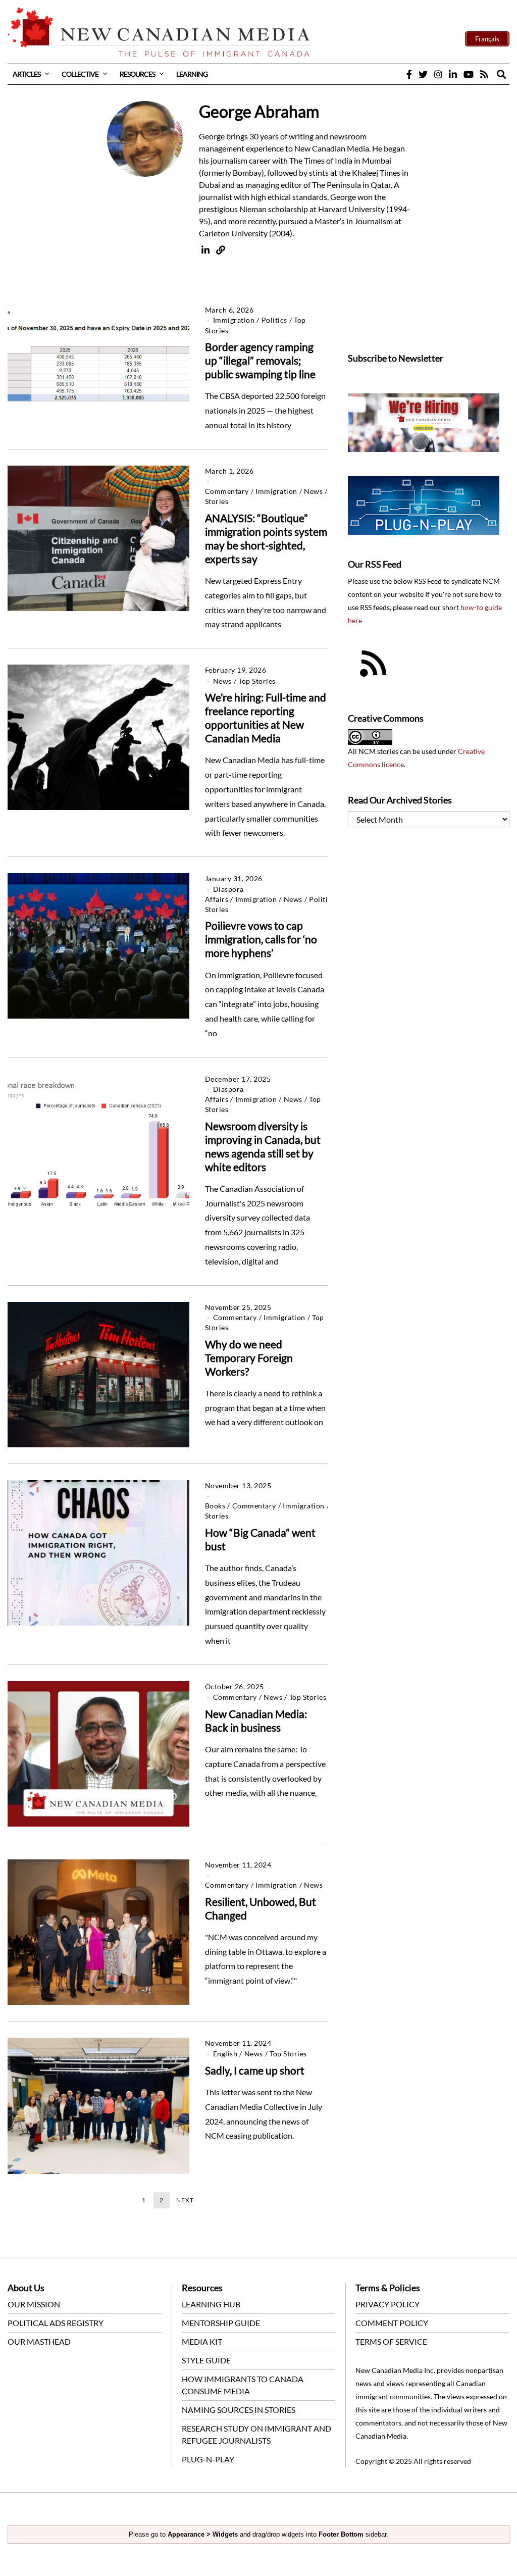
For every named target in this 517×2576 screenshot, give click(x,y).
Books (215, 1506)
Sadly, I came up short (255, 2070)
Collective (80, 74)
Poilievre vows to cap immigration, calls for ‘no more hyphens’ (261, 939)
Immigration (234, 320)
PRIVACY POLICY (387, 2304)
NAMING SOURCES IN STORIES (239, 2410)
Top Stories (257, 681)
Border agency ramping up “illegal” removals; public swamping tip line (260, 360)
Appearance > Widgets (203, 2534)
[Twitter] (423, 74)
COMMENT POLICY (392, 2323)
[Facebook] (409, 74)
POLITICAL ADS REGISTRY (56, 2323)
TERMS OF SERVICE (391, 2341)
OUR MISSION (34, 2304)
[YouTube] (469, 74)
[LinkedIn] (453, 74)
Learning (192, 74)
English (225, 2054)
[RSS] (484, 74)
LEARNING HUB (211, 2304)
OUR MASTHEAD (39, 2341)
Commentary (227, 491)
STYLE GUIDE (206, 2360)
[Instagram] (438, 74)
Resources (137, 74)
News (313, 491)
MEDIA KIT (202, 2341)
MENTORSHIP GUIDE (221, 2323)
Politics (274, 320)
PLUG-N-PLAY (208, 2459)
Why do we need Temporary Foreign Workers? (249, 1358)
